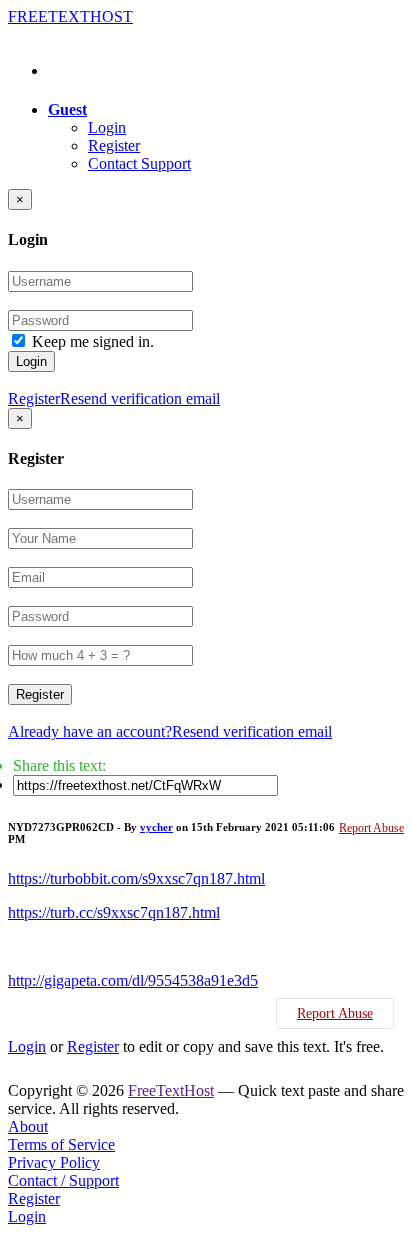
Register (114, 145)
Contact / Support (63, 1180)
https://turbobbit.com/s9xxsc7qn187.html (136, 878)
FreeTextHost (171, 1090)
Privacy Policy (54, 1162)
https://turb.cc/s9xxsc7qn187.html (114, 912)
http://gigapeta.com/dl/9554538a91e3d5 (133, 980)
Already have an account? (90, 731)
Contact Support (139, 163)
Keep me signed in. (93, 341)
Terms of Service (61, 1144)
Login (107, 127)
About (28, 1126)
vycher (156, 827)
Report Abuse (371, 828)
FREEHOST (70, 16)
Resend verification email (140, 398)
